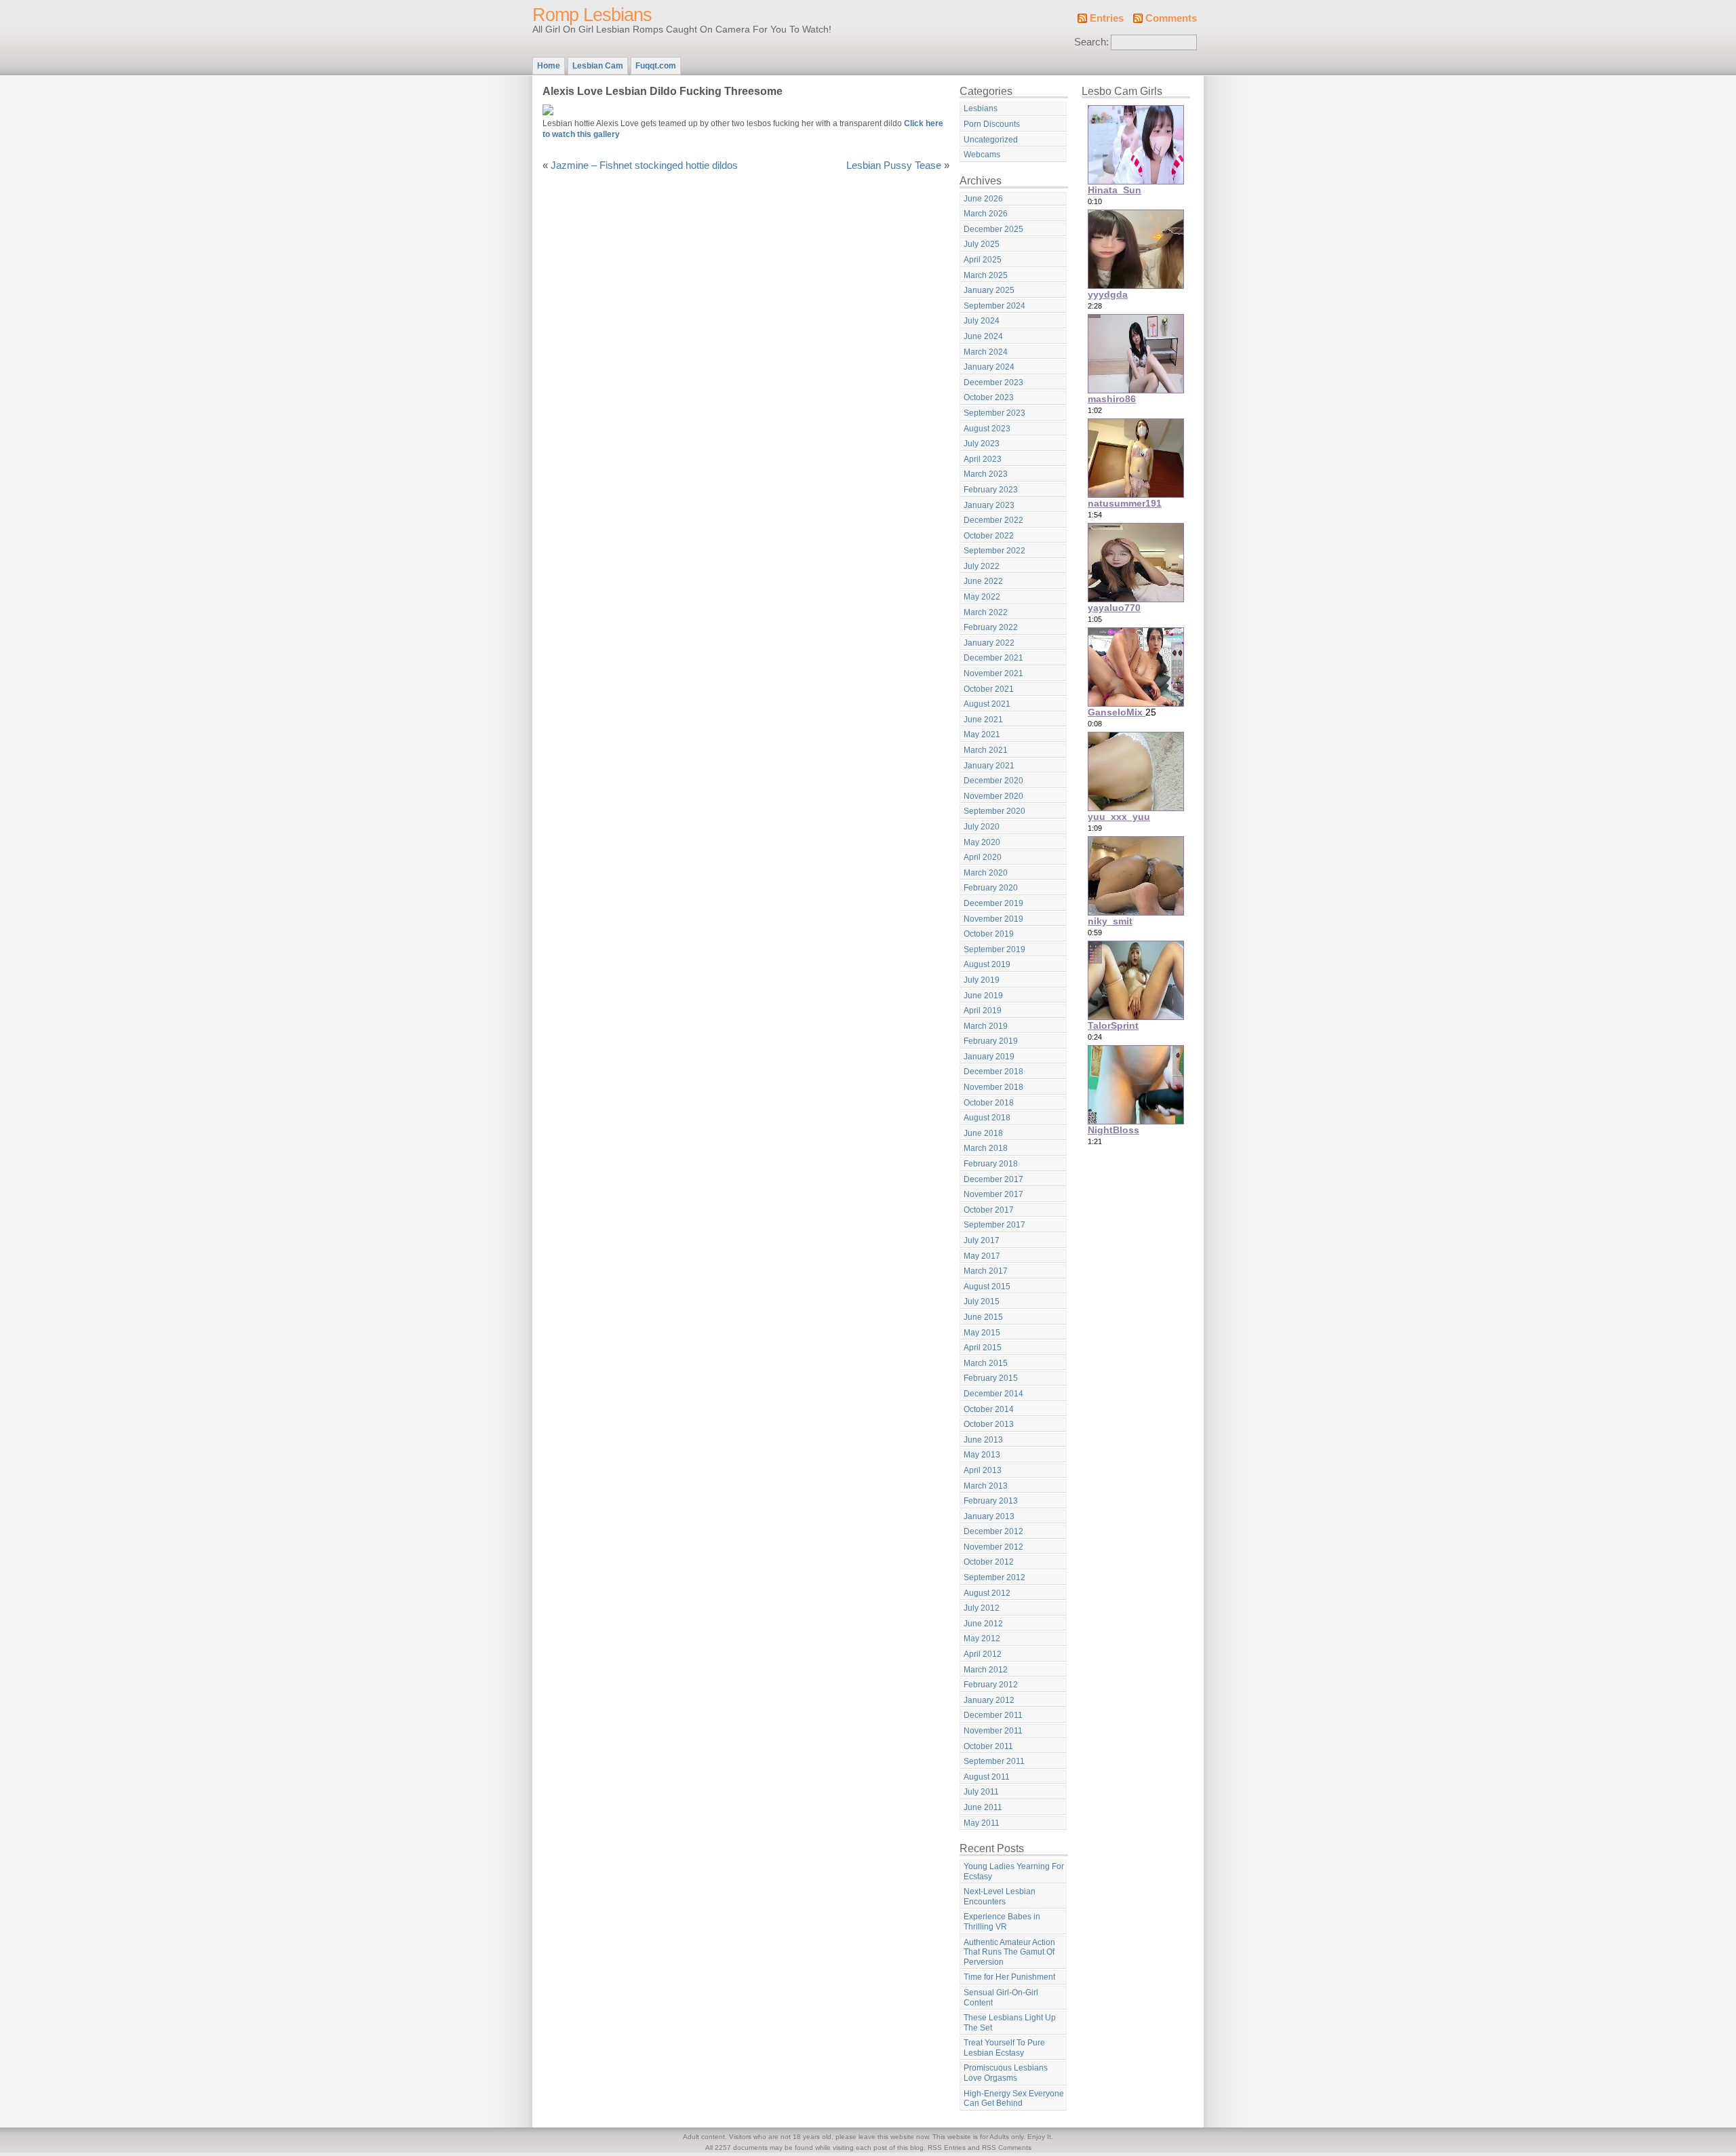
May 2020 (982, 842)
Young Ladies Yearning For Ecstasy (1014, 1871)
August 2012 (987, 1593)
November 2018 (993, 1087)
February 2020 (991, 888)
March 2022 (986, 612)
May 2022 (982, 597)
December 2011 (993, 1715)
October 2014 (989, 1409)
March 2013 (986, 1486)
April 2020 (983, 857)
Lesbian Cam (598, 66)
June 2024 (983, 336)
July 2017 (982, 1240)
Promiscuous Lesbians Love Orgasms (1006, 2073)
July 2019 (982, 980)
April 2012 (983, 1654)
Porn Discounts (992, 124)
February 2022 (991, 627)
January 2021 (989, 766)
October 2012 (989, 1562)
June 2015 (983, 1317)
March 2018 (986, 1148)
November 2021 (993, 673)
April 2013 (983, 1470)
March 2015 (986, 1363)
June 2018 (983, 1133)
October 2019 (989, 934)
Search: (1091, 42)
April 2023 (983, 459)
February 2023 (991, 490)
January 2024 (989, 367)
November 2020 (993, 796)
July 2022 (982, 566)
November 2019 (993, 919)
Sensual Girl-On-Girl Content (1001, 1998)
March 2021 (986, 750)
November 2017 (993, 1194)
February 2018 (991, 1164)
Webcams (982, 155)
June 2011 (983, 1807)
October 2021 (989, 689)
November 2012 (993, 1547)
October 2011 (988, 1746)
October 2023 (989, 397)
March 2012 (986, 1670)
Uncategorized (991, 140)
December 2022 (993, 520)
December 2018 (993, 1072)
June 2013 (983, 1440)
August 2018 (987, 1118)
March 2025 (986, 275)
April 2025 (983, 260)
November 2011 (993, 1731)
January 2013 (989, 1516)
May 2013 (982, 1455)
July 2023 (982, 444)
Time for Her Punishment (1009, 1977)
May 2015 (982, 1333)
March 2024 (986, 352)
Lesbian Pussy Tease (894, 165)
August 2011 (987, 1777)
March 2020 (986, 873)
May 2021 (982, 734)
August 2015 (987, 1287)
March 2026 (986, 214)
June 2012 (983, 1624)
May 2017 (982, 1256)
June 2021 (983, 720)
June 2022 (983, 581)
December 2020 (993, 781)
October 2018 (989, 1103)
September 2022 (994, 551)
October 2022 (989, 536)
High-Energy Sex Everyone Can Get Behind (1014, 2099)
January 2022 (989, 643)
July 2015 (982, 1301)
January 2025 (989, 290)
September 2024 (994, 306)
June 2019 (983, 996)
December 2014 (993, 1394)
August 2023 (987, 429)
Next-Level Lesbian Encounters (1000, 1897)
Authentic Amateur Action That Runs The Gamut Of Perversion (1009, 1952)
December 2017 (993, 1179)
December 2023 (993, 383)
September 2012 (994, 1577)
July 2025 (982, 244)
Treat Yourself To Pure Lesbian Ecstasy (1004, 2048)
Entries (1107, 18)
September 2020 (994, 811)
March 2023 (986, 474)
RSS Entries (947, 2148)
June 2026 (983, 199)
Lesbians (981, 109)
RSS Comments (1007, 2148)
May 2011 (982, 1823)
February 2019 (991, 1041)
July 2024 (982, 321)
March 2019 (986, 1026)
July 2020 (982, 827)
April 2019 (983, 1011)
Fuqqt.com (656, 66)
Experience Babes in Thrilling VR (1002, 1922)
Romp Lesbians (592, 15)
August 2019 (987, 964)
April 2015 (983, 1348)
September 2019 (994, 949)
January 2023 (989, 505)
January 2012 (989, 1700)
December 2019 (993, 903)
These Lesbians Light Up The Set (1010, 2023)
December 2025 (993, 229)
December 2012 (993, 1531)
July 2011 (981, 1792)
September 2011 (994, 1761)
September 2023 (994, 413)
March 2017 (986, 1271)
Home (549, 66)
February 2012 (991, 1685)
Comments (1171, 18)
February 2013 (991, 1501)
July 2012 (982, 1608)
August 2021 (987, 704)
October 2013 (989, 1424)
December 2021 (993, 658)
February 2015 (991, 1378)
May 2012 (982, 1639)
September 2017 (994, 1225)
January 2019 (989, 1057)
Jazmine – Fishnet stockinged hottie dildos (644, 165)
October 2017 (989, 1210)
